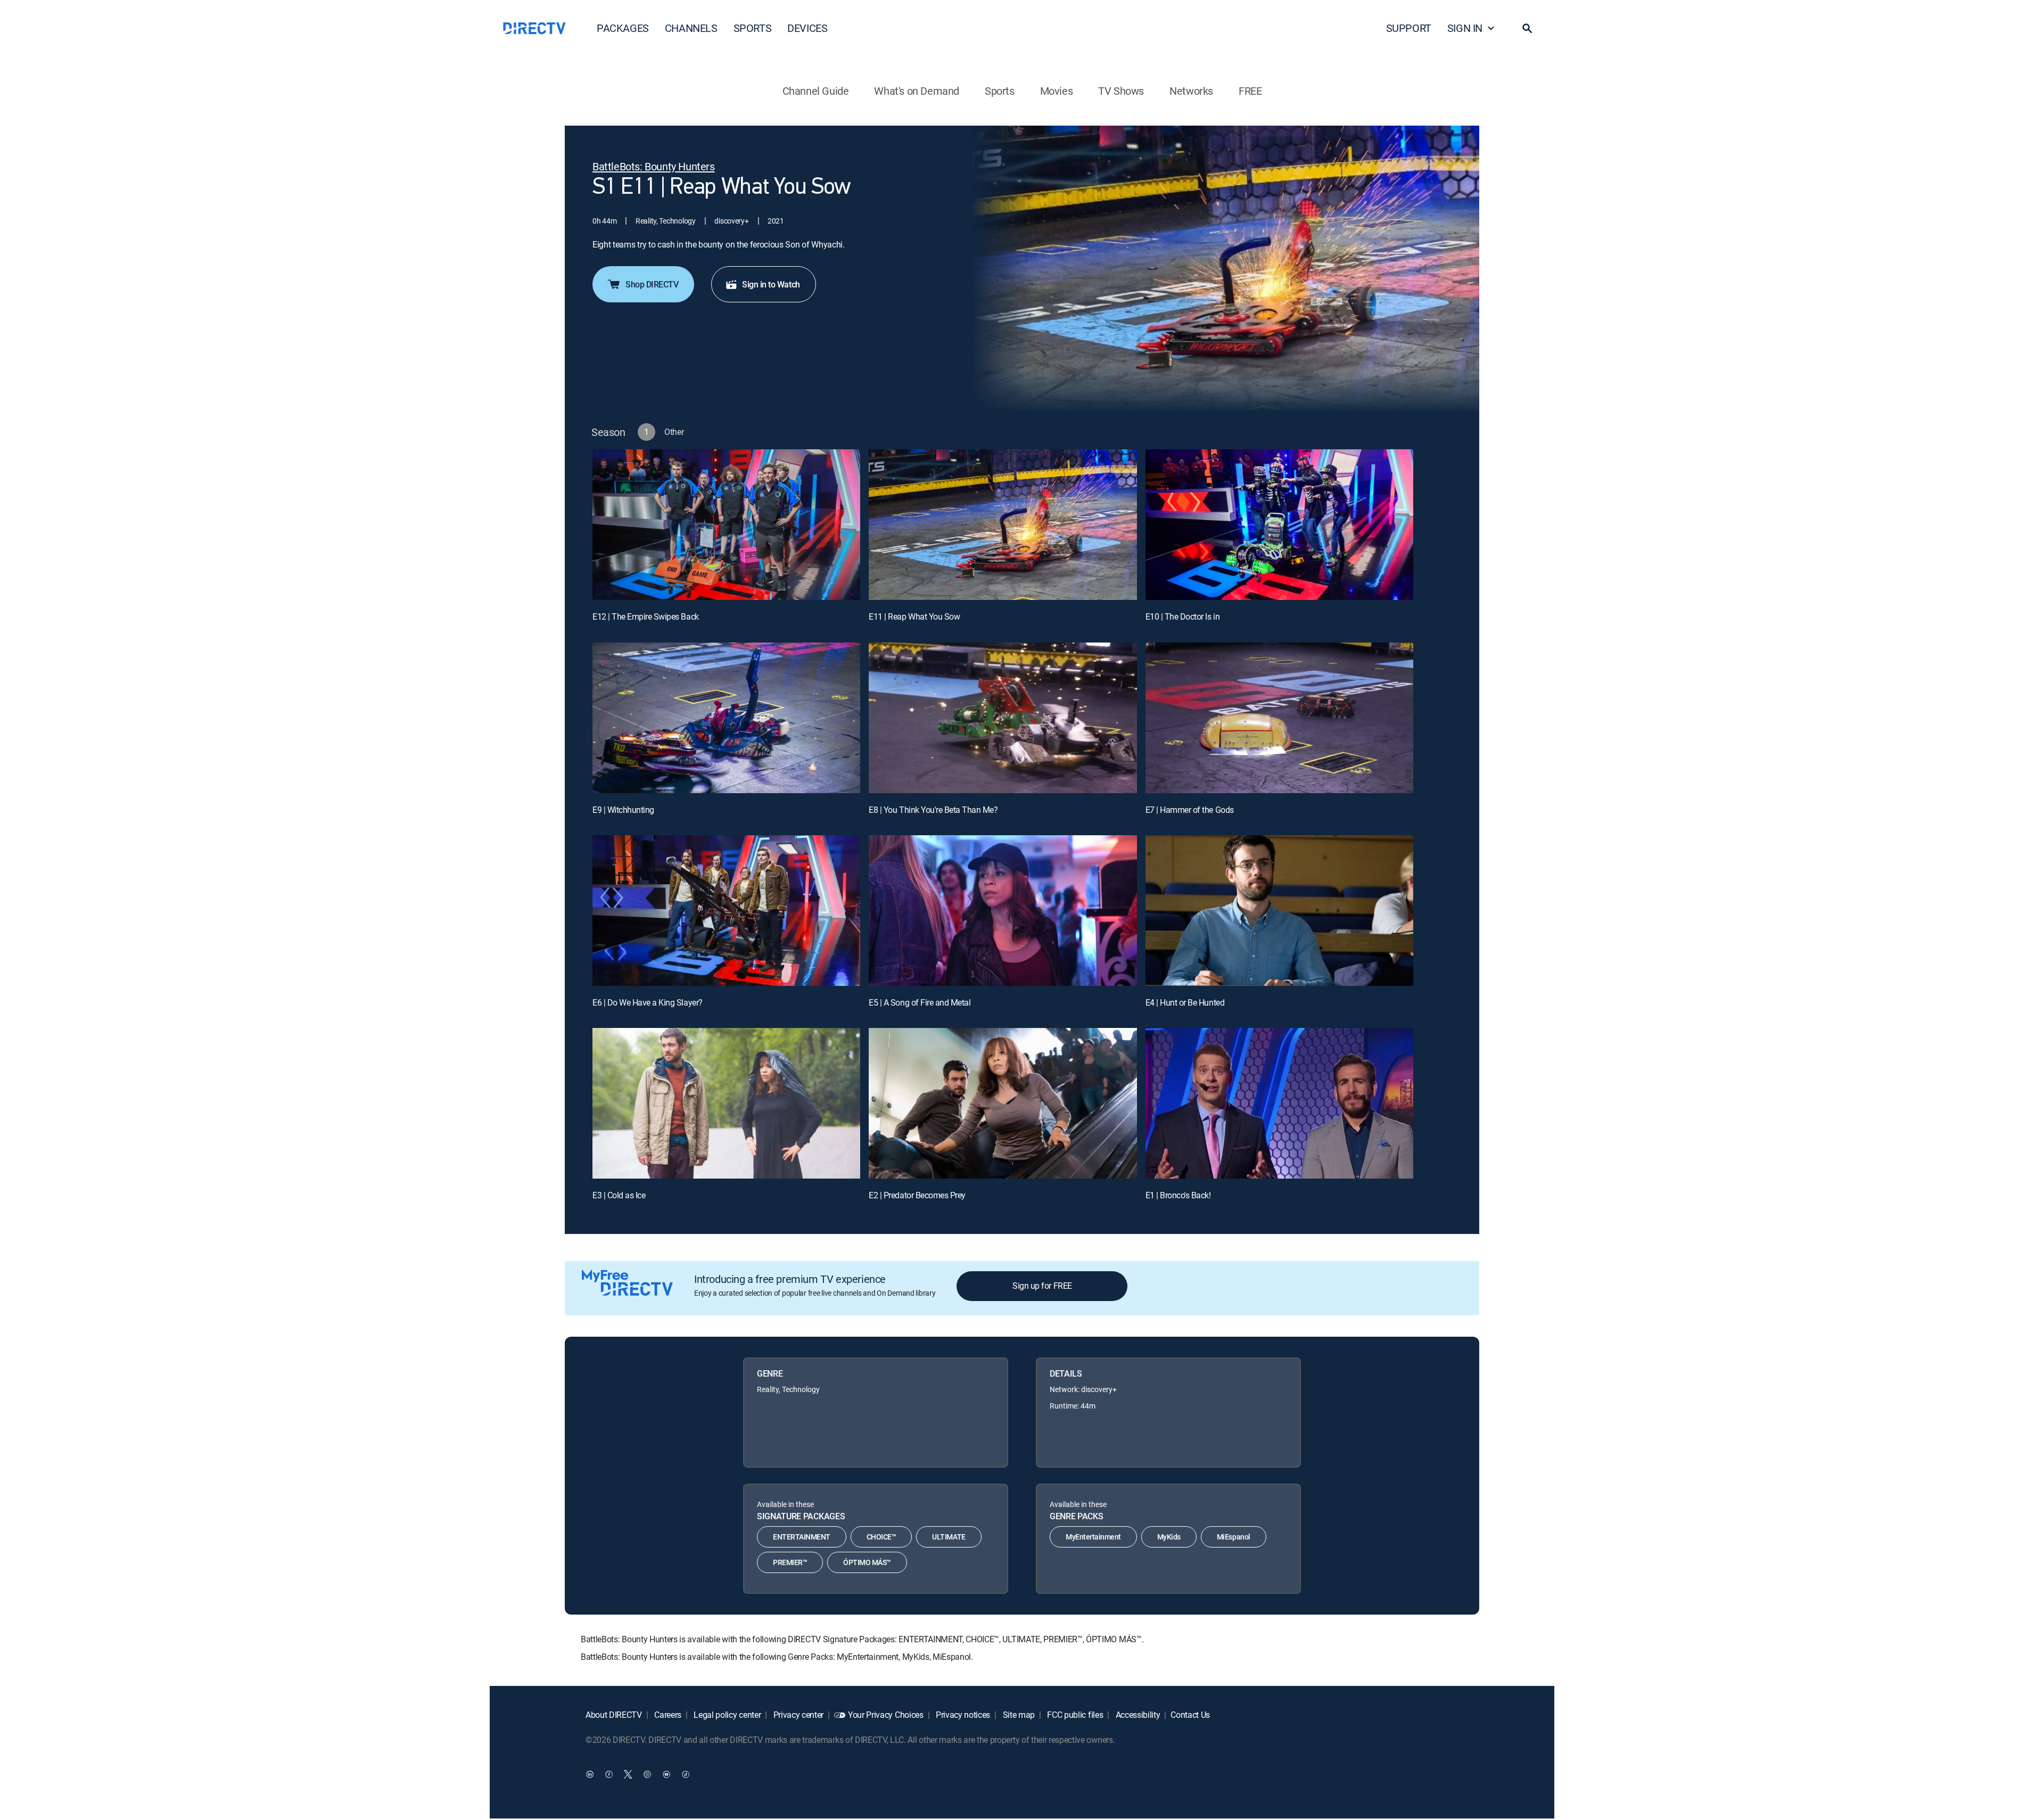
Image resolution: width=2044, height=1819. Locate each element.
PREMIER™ (790, 1562)
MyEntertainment (1093, 1537)
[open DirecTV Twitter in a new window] (628, 1774)
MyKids (1169, 1537)
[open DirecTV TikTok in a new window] (686, 1774)
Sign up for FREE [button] (1042, 1286)
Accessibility (1137, 1715)
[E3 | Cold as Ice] (726, 1103)
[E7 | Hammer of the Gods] (1279, 718)
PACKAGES (623, 28)
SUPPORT (1409, 28)
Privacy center (797, 1715)
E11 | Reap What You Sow (914, 616)
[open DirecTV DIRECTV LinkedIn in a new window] (590, 1774)
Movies (1057, 91)
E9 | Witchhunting (623, 810)
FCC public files (1074, 1715)
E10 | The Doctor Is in (1182, 616)
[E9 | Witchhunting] (726, 718)
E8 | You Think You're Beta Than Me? (933, 810)
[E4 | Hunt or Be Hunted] (1279, 911)
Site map (1018, 1715)
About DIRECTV (614, 1715)
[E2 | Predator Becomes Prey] (1003, 1103)
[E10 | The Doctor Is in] (1279, 525)
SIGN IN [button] (1465, 28)
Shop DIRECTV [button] (652, 284)
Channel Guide (816, 91)
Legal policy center (727, 1715)
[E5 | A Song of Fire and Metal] (1003, 911)
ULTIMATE (949, 1537)
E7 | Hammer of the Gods (1190, 810)
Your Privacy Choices (886, 1715)
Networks (1191, 91)
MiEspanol (1234, 1537)
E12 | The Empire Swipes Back (646, 616)
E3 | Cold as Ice (619, 1195)
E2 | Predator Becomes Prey (917, 1195)
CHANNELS (691, 28)
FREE (1250, 91)
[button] (1527, 28)
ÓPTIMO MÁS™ (867, 1562)
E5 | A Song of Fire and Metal (920, 1002)
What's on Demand (917, 91)
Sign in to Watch (771, 284)
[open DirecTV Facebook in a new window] (609, 1774)
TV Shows (1121, 91)
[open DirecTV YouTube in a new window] (666, 1774)
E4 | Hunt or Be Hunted (1185, 1002)
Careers (667, 1715)
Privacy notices (962, 1715)
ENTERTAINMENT (802, 1537)
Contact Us (1190, 1715)
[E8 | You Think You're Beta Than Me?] (1003, 718)
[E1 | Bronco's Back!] (1279, 1103)
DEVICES (807, 28)
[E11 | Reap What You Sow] (1003, 525)
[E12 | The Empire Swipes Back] (726, 525)
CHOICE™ (881, 1537)
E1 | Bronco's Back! (1178, 1195)
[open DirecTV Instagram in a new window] (647, 1774)
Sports (1000, 91)
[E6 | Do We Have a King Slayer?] (726, 911)
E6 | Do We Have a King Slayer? (648, 1002)
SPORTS (753, 28)
